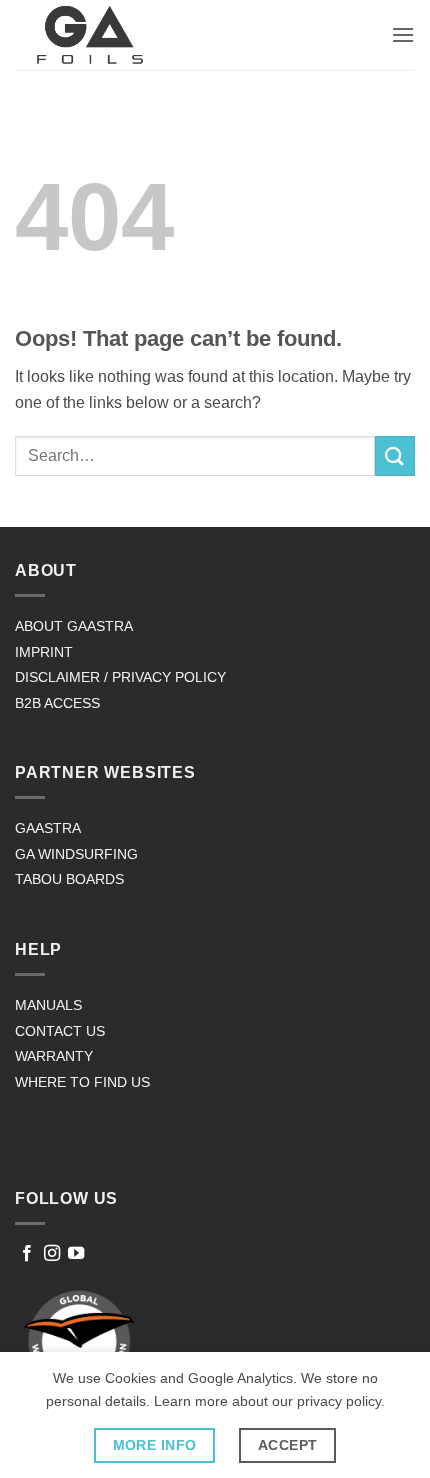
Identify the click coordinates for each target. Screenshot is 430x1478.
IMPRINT (44, 652)
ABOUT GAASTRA (74, 626)
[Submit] (395, 455)
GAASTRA (48, 828)
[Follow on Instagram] (52, 1254)
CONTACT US (60, 1031)
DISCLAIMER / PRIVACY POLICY (120, 677)
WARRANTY (54, 1056)
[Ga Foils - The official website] (90, 35)
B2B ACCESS (57, 703)
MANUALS (48, 1005)
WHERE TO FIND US (82, 1082)
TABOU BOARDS (69, 879)
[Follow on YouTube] (76, 1254)
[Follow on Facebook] (27, 1254)
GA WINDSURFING (76, 854)
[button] (403, 34)
